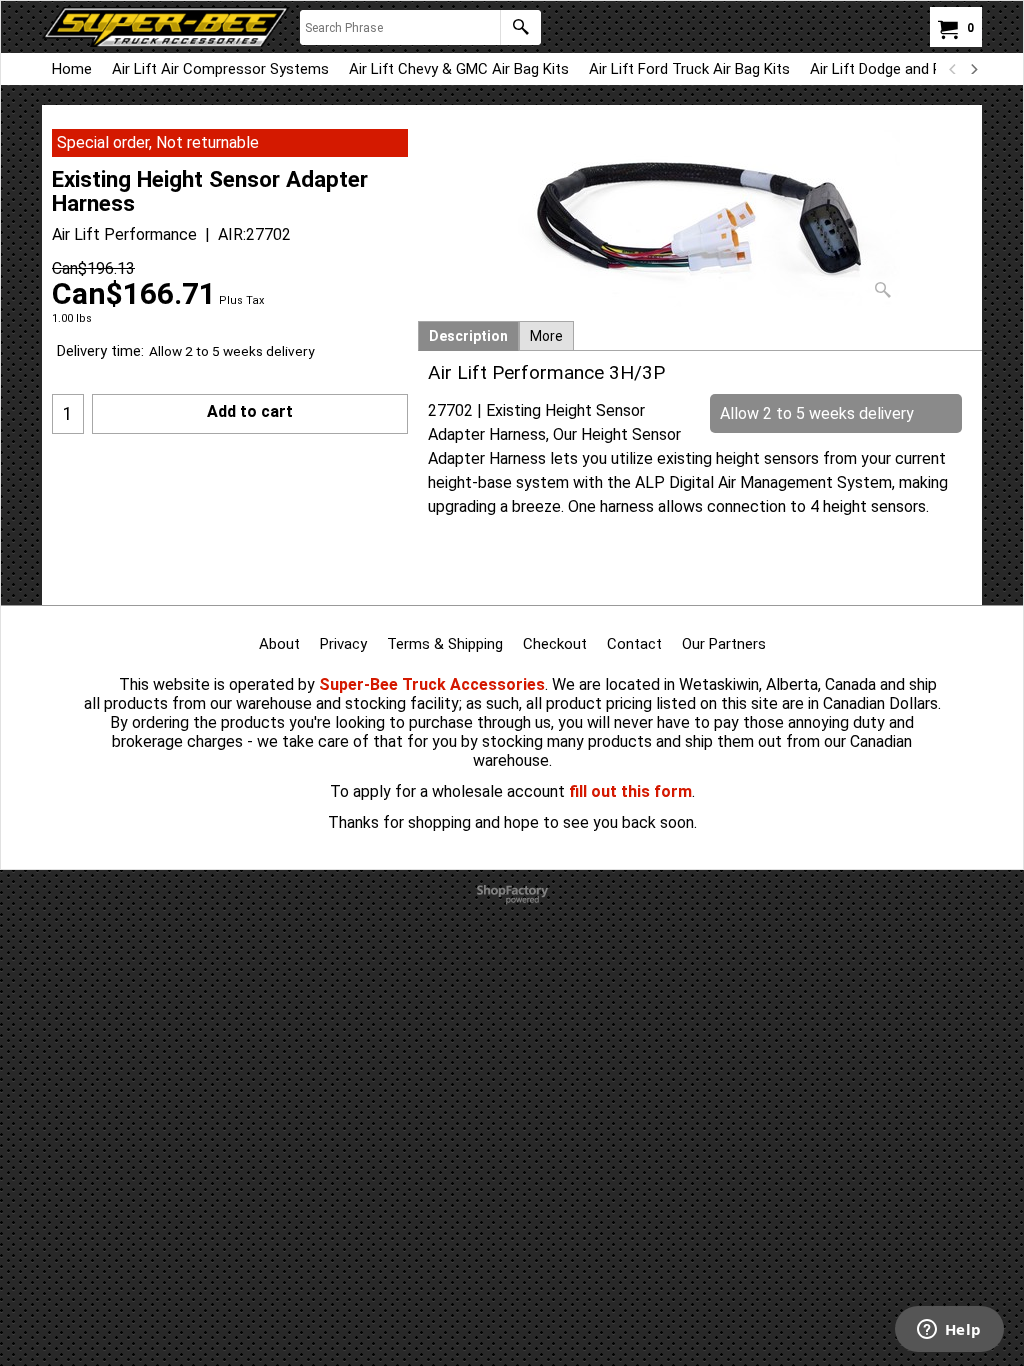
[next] (973, 69)
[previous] (953, 69)
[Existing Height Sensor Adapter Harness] (700, 218)
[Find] (520, 27)
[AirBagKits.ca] (166, 27)
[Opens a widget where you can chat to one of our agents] (949, 1331)
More (546, 336)
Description (468, 336)
